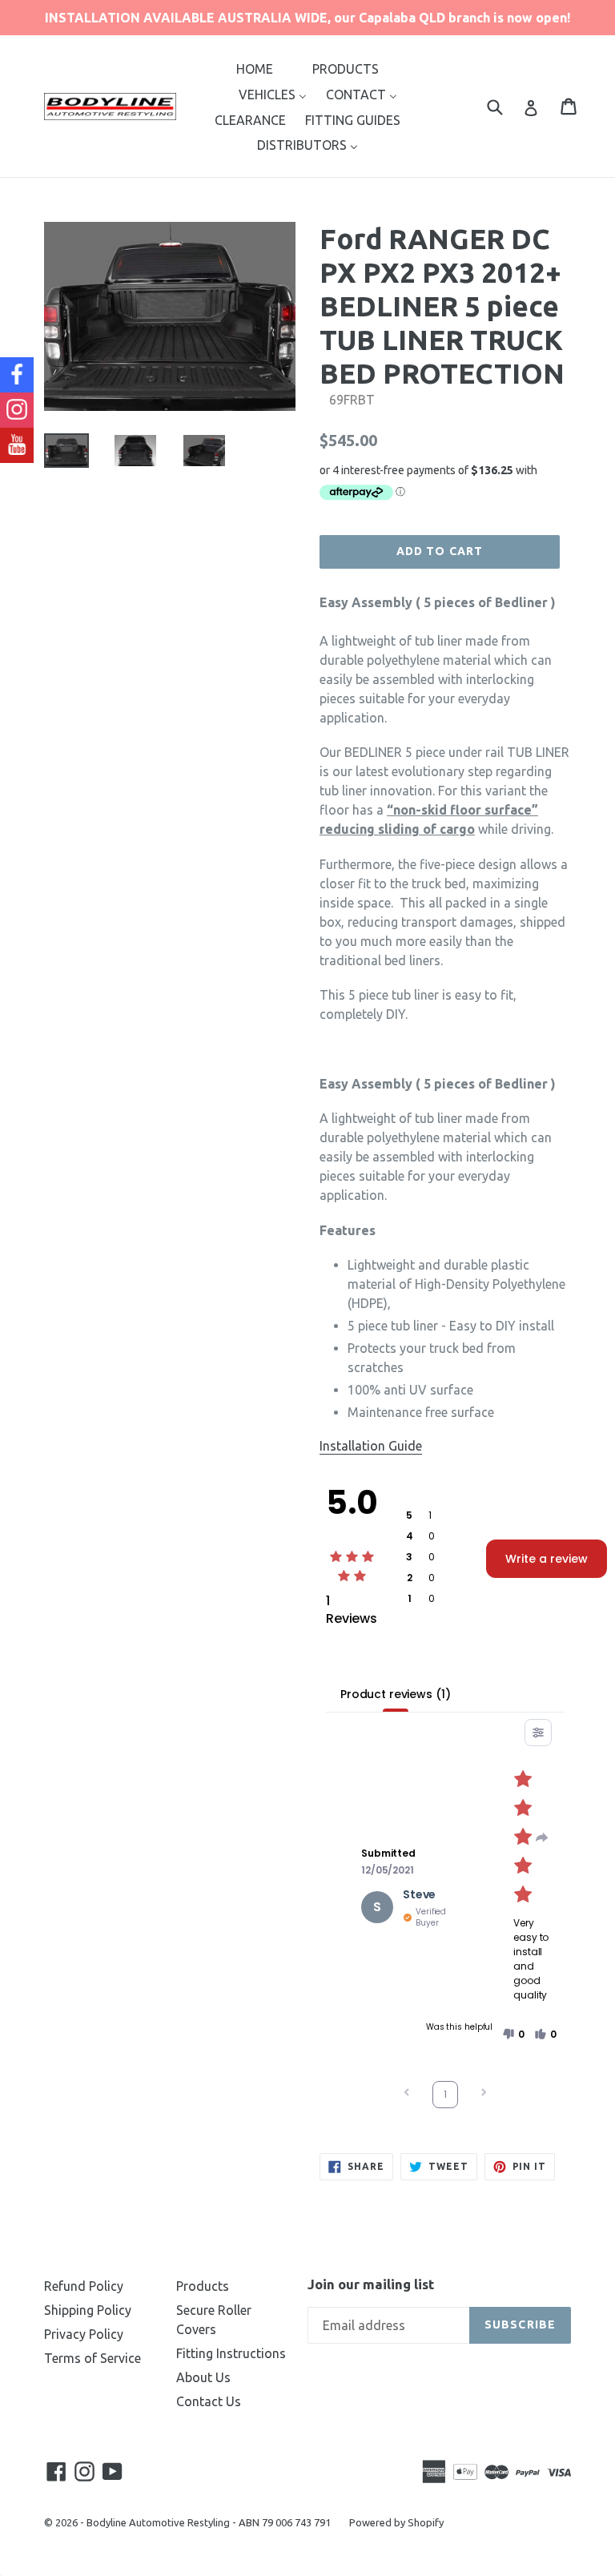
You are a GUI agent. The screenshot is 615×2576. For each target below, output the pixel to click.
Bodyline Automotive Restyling (158, 2522)
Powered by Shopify (396, 2522)
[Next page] (484, 2094)
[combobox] (505, 106)
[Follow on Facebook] (17, 375)
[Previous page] (407, 2094)
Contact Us (209, 2401)
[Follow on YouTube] (17, 445)
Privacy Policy (84, 2334)
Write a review (547, 1559)
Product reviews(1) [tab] (395, 1694)
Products (203, 2286)
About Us (203, 2377)
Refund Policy (84, 2286)
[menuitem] (255, 68)
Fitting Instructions (231, 2353)
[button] (513, 2035)
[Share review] (542, 1837)
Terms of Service (92, 2358)
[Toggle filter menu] (538, 1733)
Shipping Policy (88, 2310)
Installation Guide (371, 1446)
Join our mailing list (371, 2284)
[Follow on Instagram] (17, 410)
